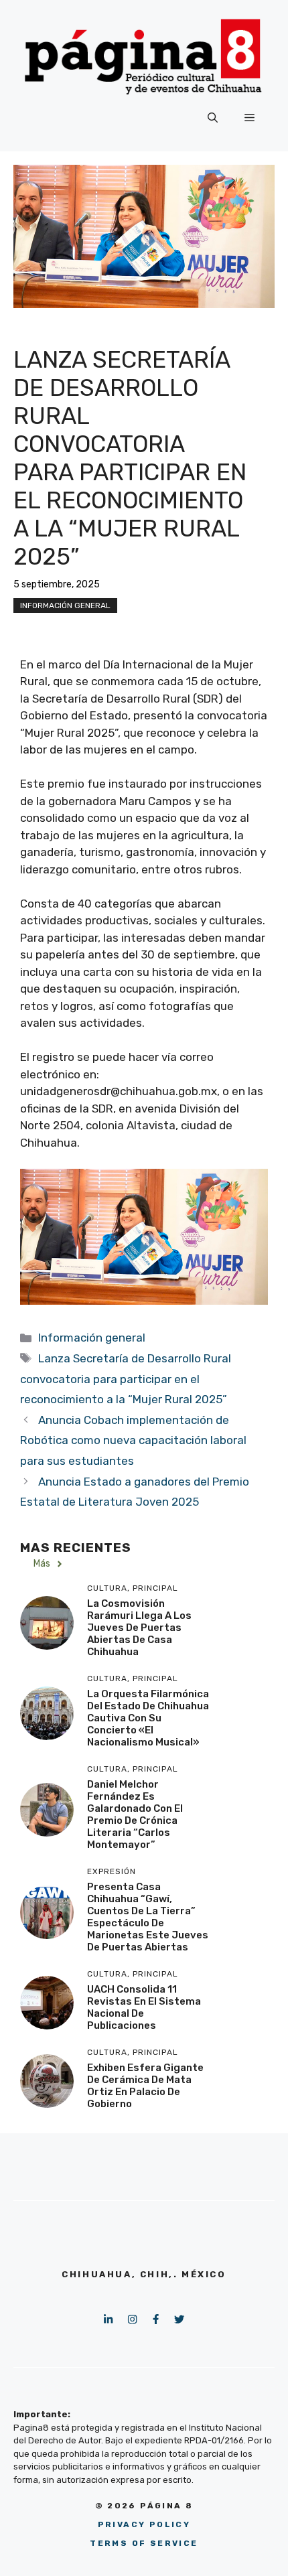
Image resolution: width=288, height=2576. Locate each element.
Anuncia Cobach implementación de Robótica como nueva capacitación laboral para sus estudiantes (133, 1440)
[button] (213, 118)
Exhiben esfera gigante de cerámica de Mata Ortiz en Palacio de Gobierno (145, 2086)
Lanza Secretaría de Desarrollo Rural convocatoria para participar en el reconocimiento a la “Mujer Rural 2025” (126, 1379)
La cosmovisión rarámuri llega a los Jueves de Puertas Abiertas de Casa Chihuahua (139, 1628)
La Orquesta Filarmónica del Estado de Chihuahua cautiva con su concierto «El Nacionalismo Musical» (148, 1718)
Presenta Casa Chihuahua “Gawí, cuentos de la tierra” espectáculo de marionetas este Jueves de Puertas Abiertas (148, 1917)
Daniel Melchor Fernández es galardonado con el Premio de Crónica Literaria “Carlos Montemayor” (135, 1814)
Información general (65, 605)
